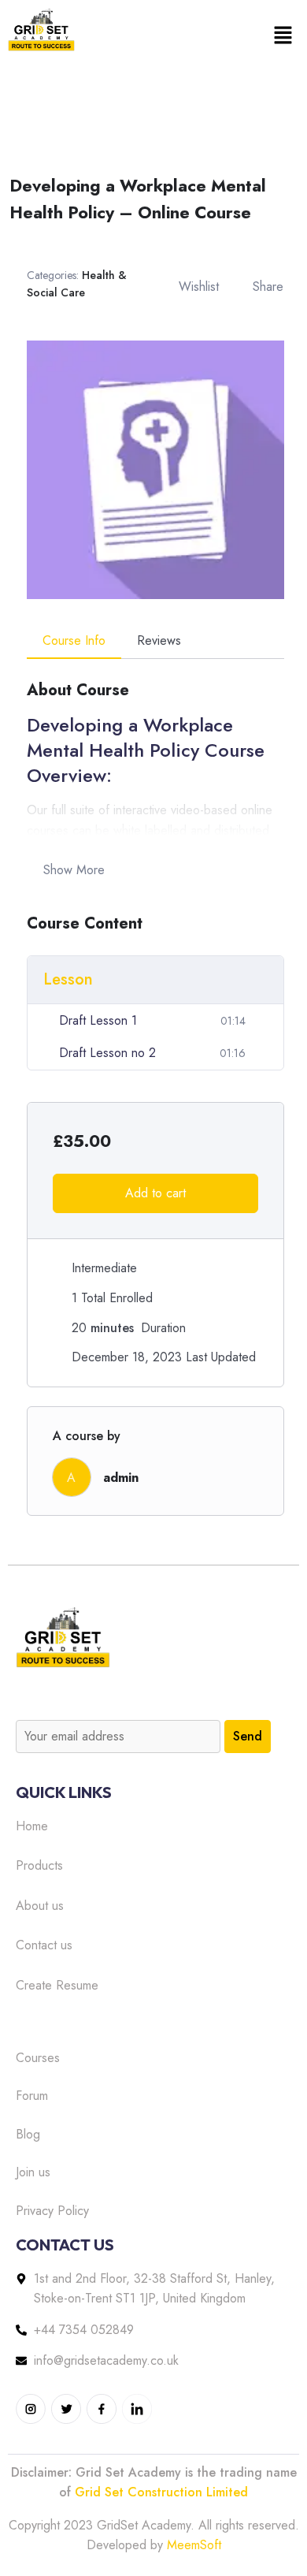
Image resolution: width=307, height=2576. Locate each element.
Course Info (74, 640)
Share (268, 287)
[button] (283, 35)
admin (121, 1478)
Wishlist (199, 287)
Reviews (159, 640)
